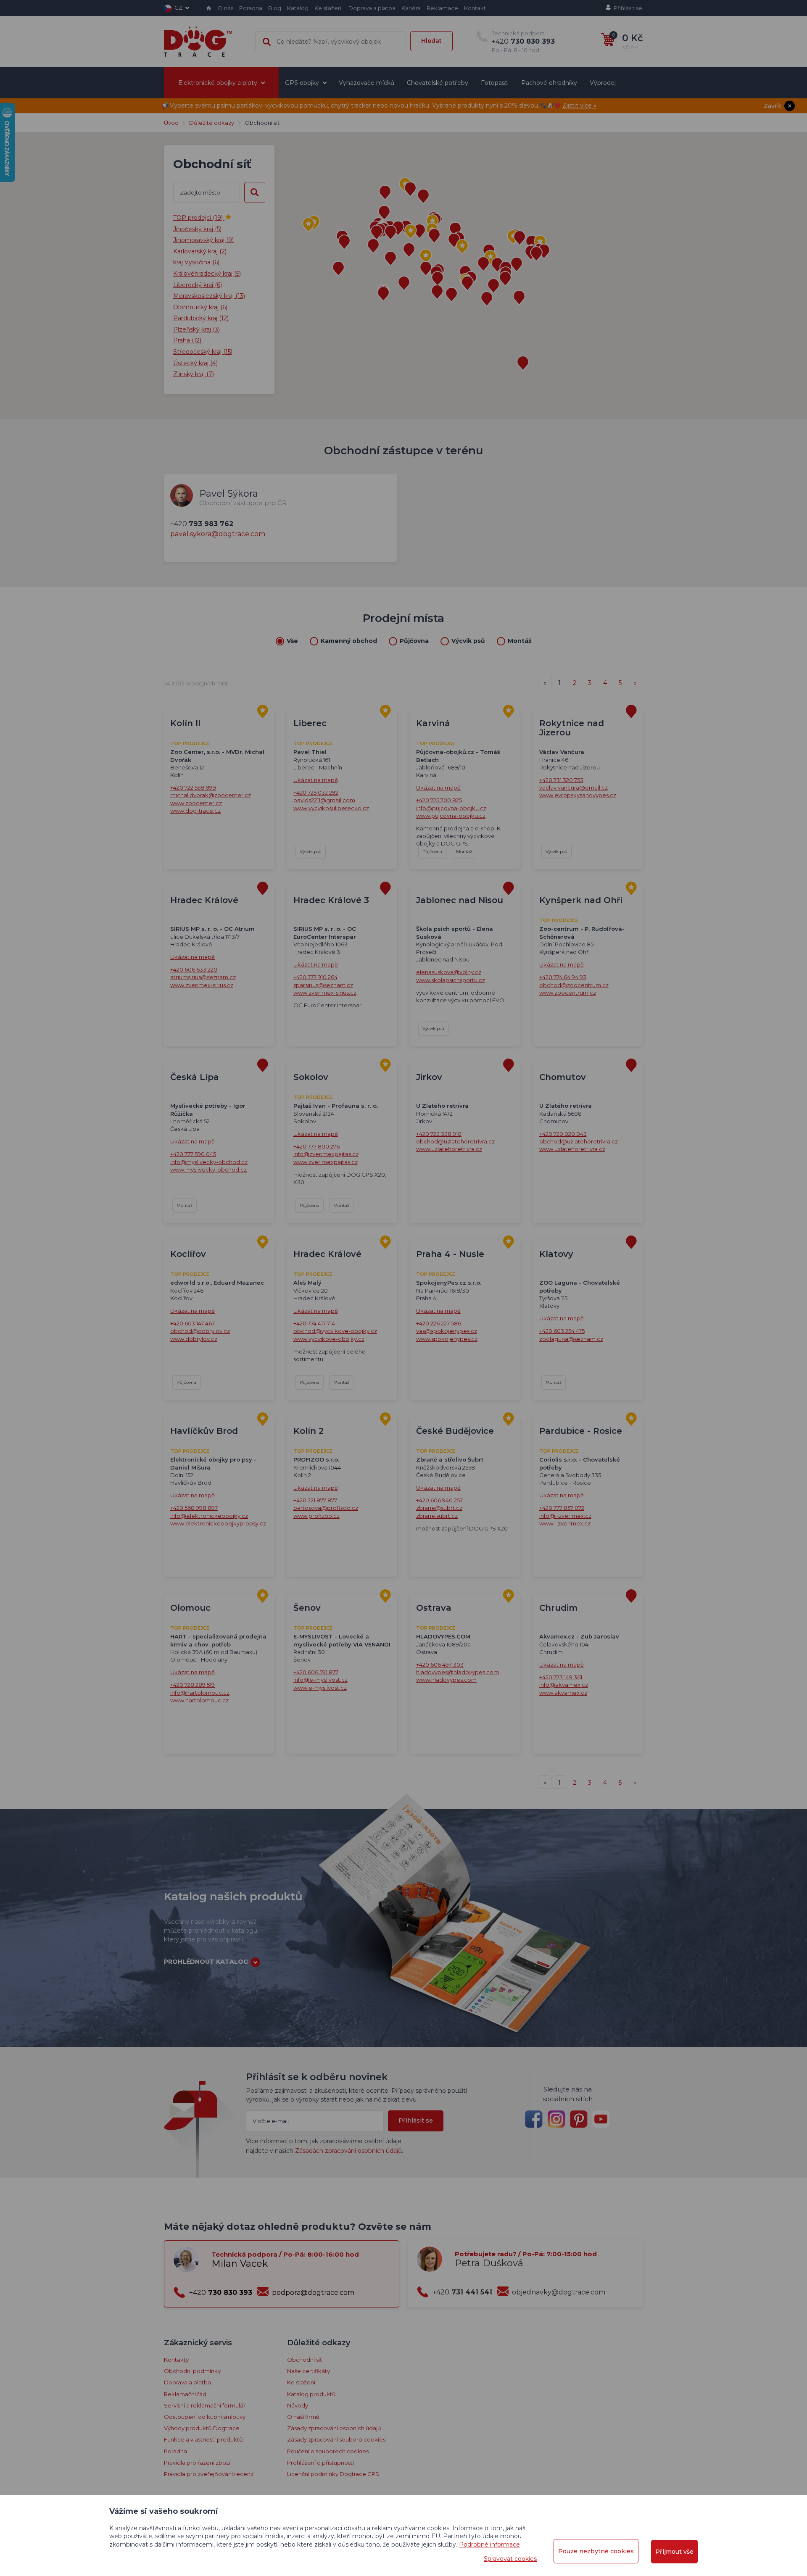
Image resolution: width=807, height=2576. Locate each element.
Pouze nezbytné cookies (596, 2551)
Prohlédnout (403, 283)
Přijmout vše (674, 2552)
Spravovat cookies (510, 2559)
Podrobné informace (489, 2544)
